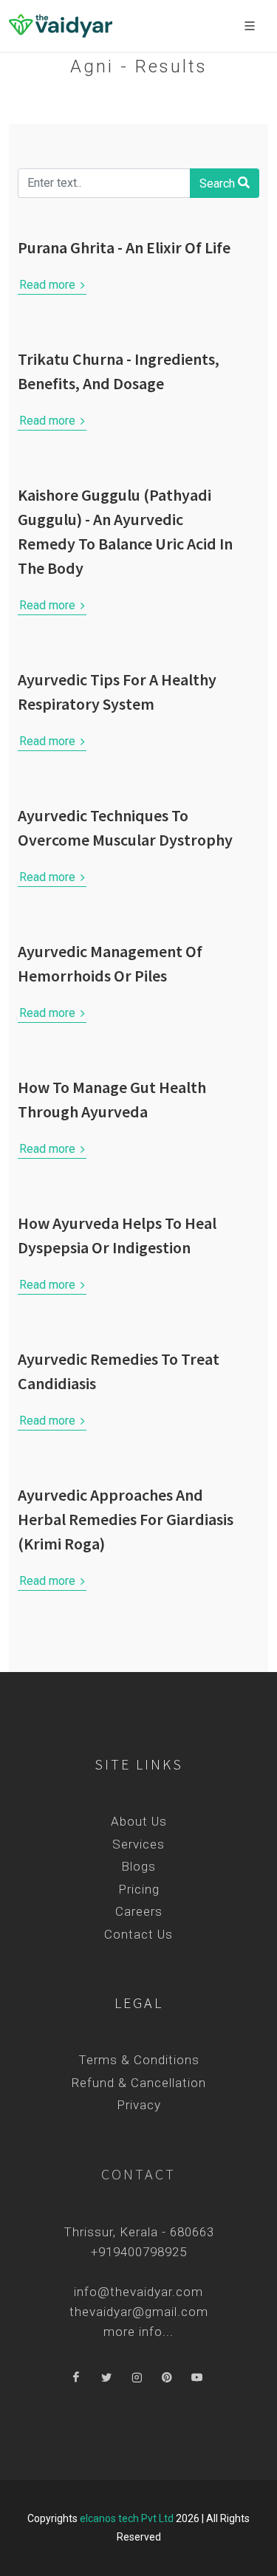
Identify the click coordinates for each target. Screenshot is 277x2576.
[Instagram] (137, 2378)
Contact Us (138, 1934)
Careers (139, 1911)
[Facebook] (76, 2378)
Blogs (138, 1866)
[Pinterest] (167, 2378)
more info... (138, 2332)
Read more (49, 285)
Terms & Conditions (139, 2060)
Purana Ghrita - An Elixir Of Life (124, 247)
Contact (138, 2174)
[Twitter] (106, 2378)
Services (138, 1844)
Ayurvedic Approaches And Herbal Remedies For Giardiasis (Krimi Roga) (126, 1519)
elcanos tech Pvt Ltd (127, 2518)
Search (219, 184)
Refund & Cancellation (138, 2083)
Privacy (139, 2105)
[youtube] (197, 2378)
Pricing (139, 1889)
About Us (139, 1821)
